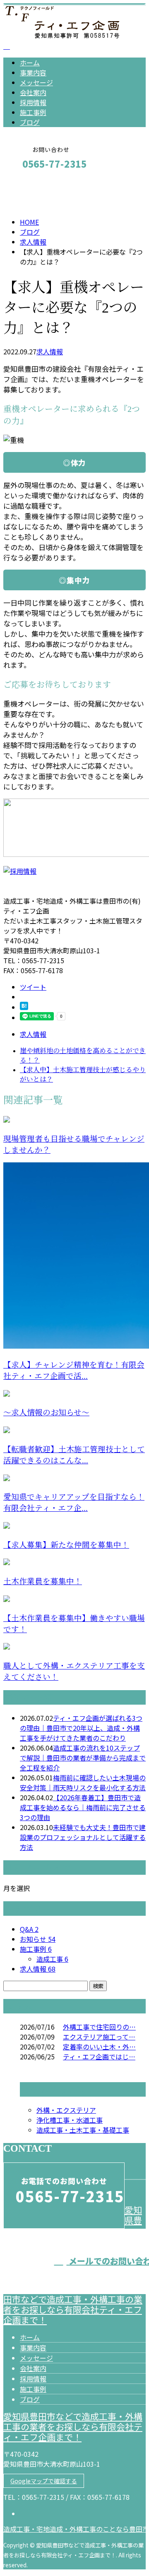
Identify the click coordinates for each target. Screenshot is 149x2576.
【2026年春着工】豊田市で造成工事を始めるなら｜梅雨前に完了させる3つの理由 (83, 1807)
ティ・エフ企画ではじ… (99, 2056)
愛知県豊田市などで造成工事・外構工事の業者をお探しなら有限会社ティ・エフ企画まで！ (73, 2427)
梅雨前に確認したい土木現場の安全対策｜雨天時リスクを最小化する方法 (83, 1782)
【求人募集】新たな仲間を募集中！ (66, 1545)
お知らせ (38, 1939)
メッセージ (36, 82)
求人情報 (50, 351)
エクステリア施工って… (99, 2037)
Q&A (29, 1929)
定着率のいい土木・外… (99, 2047)
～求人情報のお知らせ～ (46, 1413)
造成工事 (52, 1959)
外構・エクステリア (66, 2110)
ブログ (30, 122)
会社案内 (33, 92)
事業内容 (33, 72)
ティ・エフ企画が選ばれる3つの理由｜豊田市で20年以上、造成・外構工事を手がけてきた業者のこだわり (81, 1728)
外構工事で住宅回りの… (99, 2027)
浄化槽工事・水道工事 (70, 2120)
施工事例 (33, 112)
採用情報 (33, 102)
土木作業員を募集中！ (43, 1581)
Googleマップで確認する (44, 2481)
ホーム (30, 63)
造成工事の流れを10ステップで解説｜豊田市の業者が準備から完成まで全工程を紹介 (83, 1758)
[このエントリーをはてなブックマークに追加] (24, 1007)
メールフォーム (32, 182)
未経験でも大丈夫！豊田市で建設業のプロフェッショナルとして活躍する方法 (83, 1837)
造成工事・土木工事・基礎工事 (83, 2130)
